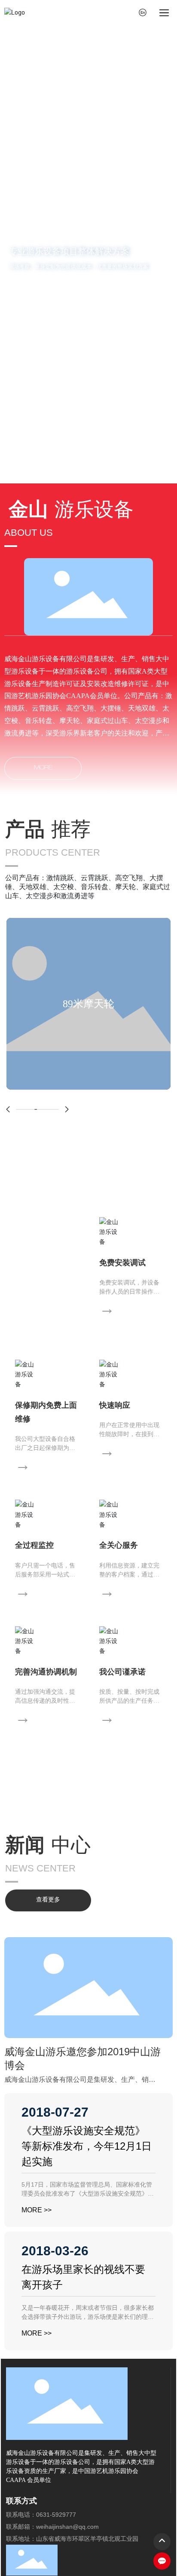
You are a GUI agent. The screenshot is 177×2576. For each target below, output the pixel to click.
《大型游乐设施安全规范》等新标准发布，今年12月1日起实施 (87, 2146)
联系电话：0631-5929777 (41, 2515)
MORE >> (37, 2210)
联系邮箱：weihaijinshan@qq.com (52, 2527)
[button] (83, 474)
